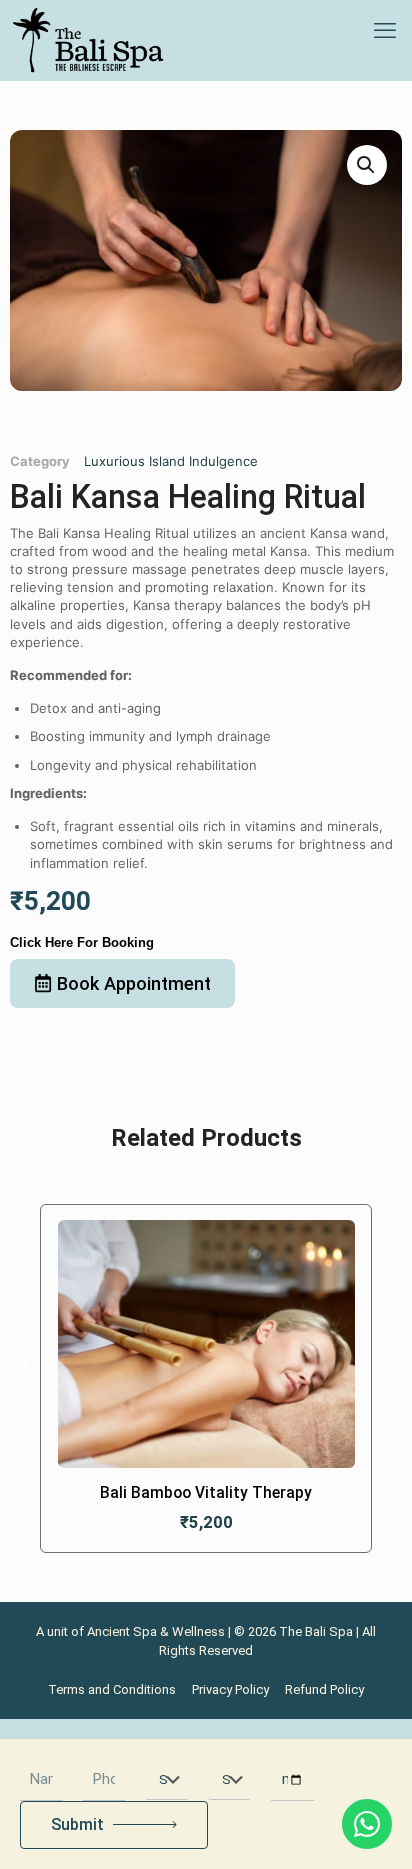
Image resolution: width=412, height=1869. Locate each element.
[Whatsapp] (367, 1824)
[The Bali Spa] (88, 40)
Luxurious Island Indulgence (171, 461)
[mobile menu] (385, 30)
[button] (367, 165)
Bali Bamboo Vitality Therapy (206, 1493)
